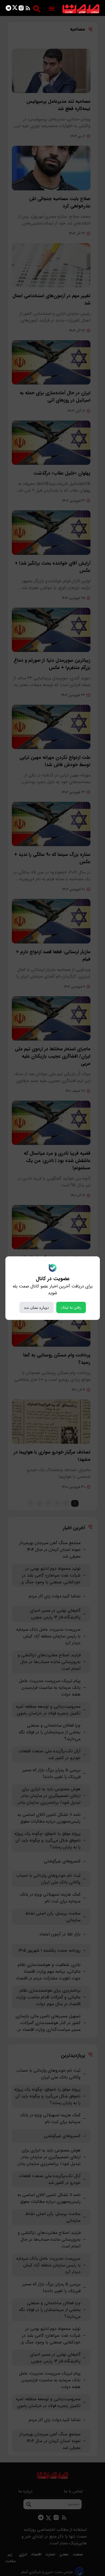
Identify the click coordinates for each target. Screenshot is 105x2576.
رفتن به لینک (71, 1307)
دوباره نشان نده (36, 1307)
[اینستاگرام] (21, 9)
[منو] (52, 9)
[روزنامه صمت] (81, 9)
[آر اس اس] (28, 9)
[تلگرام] (8, 9)
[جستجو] (37, 9)
